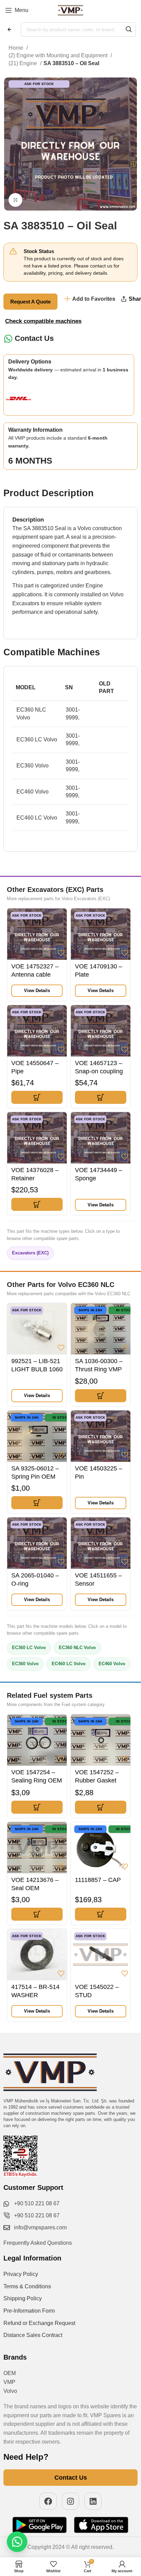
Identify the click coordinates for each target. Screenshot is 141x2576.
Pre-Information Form (29, 2311)
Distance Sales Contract (33, 2335)
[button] (37, 1097)
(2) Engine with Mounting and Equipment (59, 55)
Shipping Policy (23, 2298)
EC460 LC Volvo (69, 1664)
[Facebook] (48, 2501)
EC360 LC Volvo (29, 1648)
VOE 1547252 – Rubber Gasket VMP (97, 1780)
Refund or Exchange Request (39, 2323)
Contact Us (34, 338)
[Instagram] (71, 2501)
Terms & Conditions (27, 2286)
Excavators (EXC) (30, 1253)
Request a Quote (30, 302)
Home (17, 48)
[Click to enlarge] (15, 200)
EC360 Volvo (25, 1664)
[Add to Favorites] (61, 953)
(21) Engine (23, 63)
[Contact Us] (8, 339)
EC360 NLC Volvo (77, 1648)
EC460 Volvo (112, 1664)
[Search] (129, 29)
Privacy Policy (21, 2274)
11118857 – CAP (98, 1880)
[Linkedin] (93, 2501)
